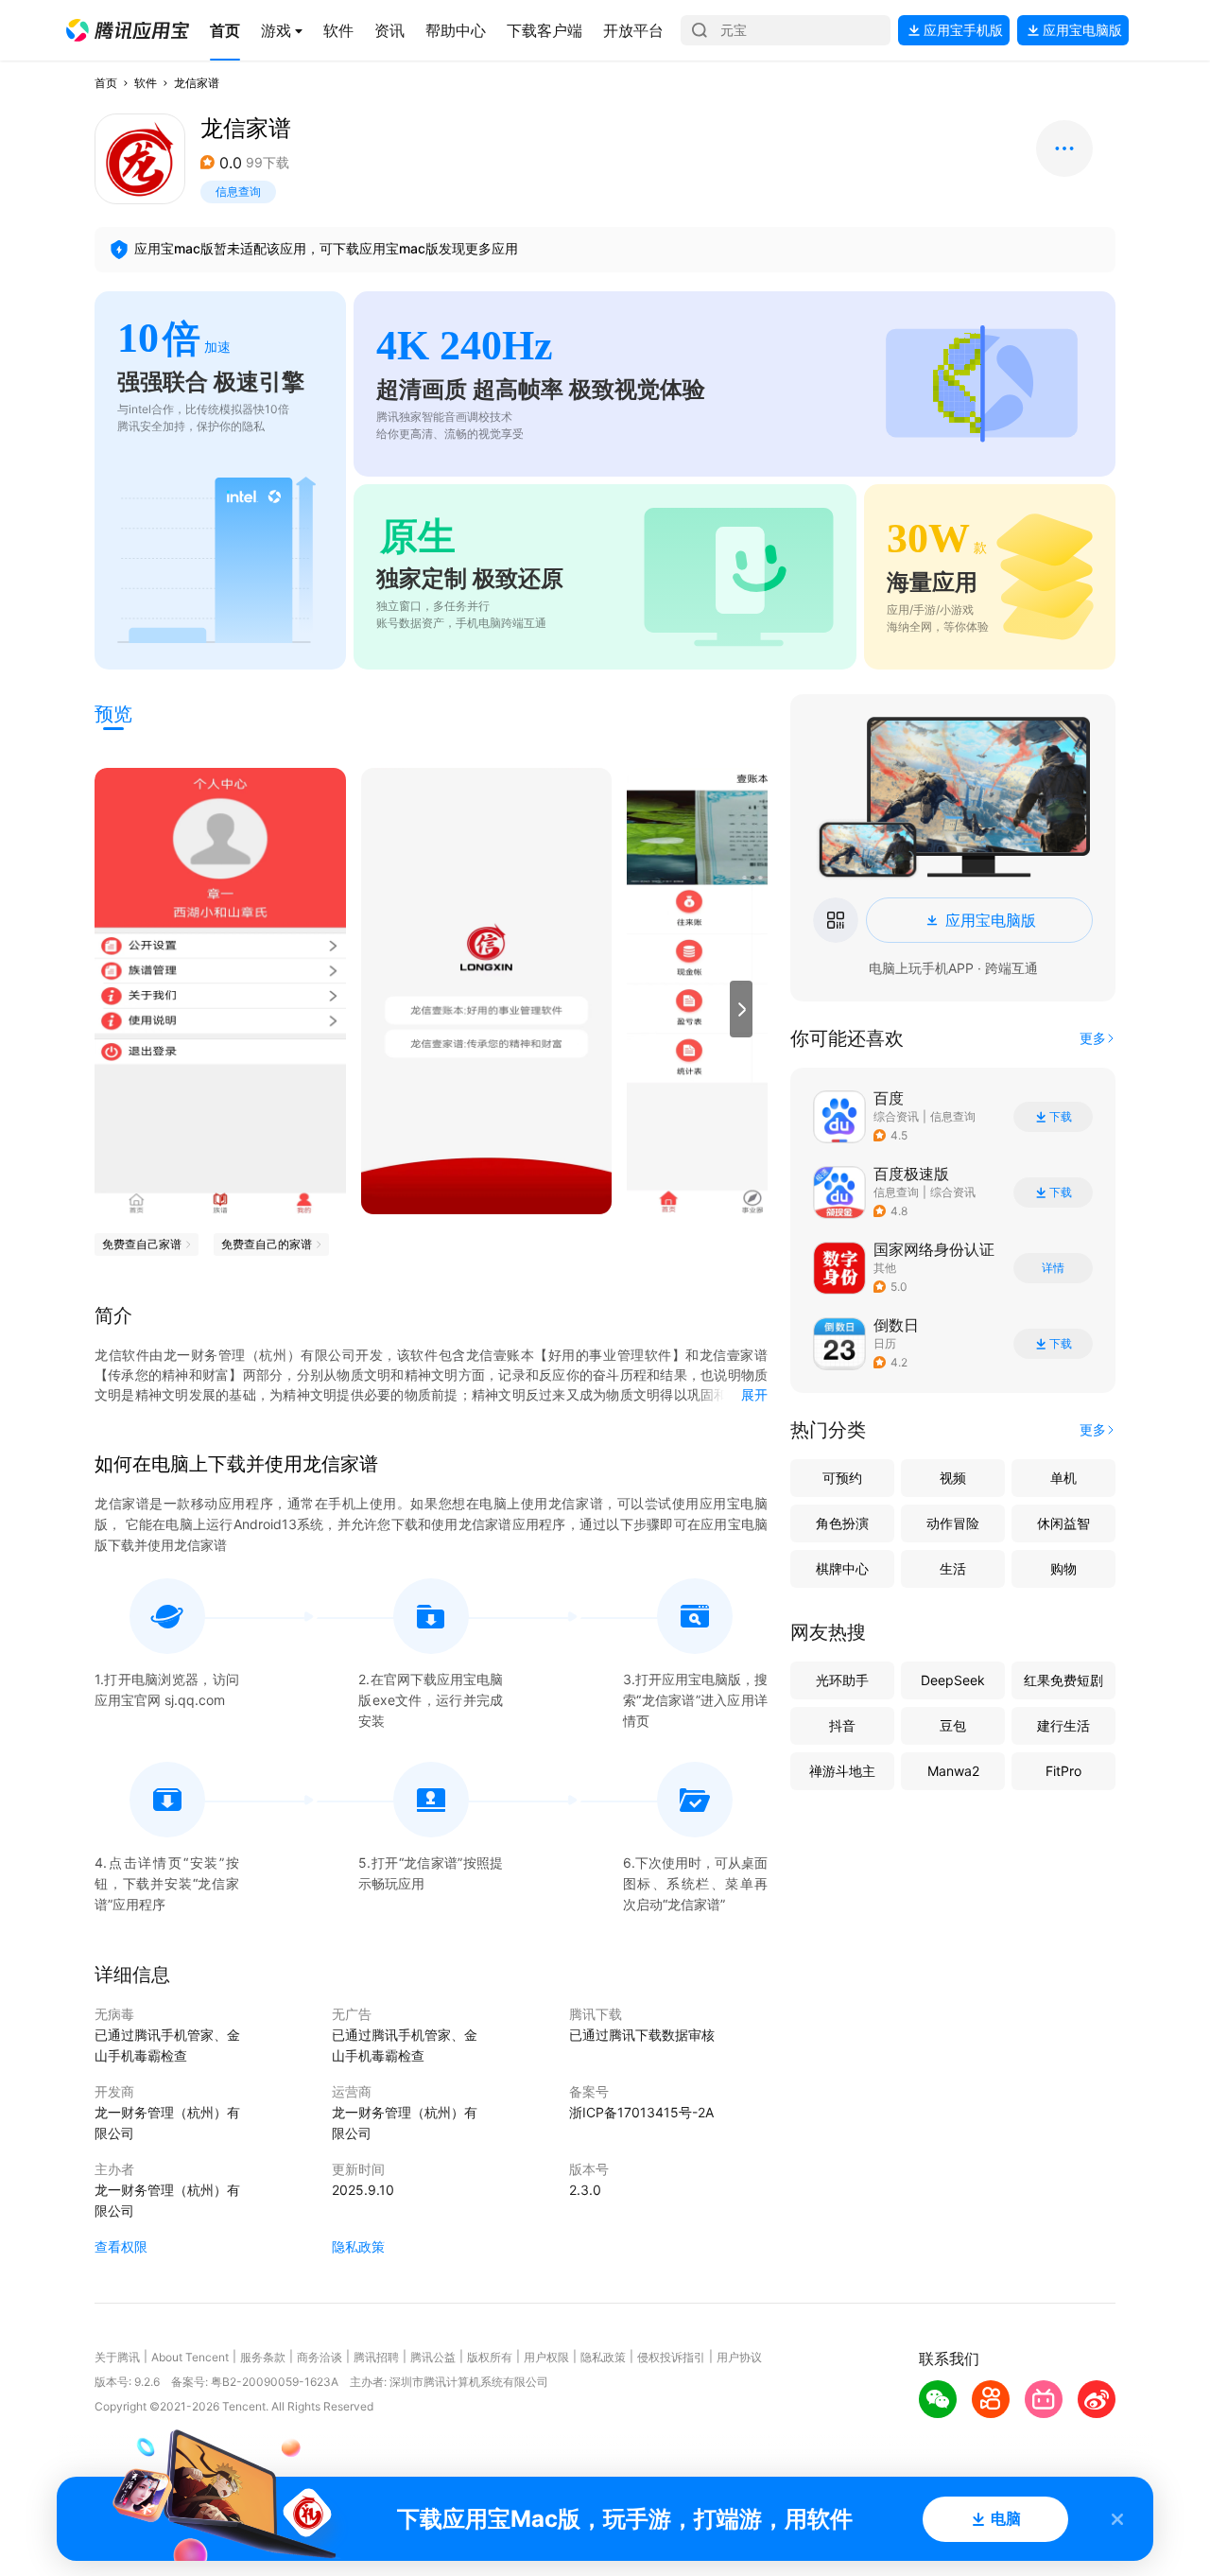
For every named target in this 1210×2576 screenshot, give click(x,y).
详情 (1053, 1268)
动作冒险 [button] (953, 1523)
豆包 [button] (953, 1725)
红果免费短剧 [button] (1063, 1680)
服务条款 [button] (263, 2357)
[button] (128, 30)
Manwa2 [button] (953, 1771)
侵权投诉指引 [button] (671, 2357)
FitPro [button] (1063, 1771)
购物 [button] (1063, 1568)
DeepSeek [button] (953, 1680)
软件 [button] (146, 83)
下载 (1061, 1117)
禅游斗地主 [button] (842, 1771)
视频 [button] (953, 1478)
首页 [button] (106, 83)
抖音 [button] (842, 1725)
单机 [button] (1063, 1478)
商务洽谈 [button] (320, 2357)
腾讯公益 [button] (433, 2357)
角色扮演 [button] (842, 1523)
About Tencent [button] (190, 2357)
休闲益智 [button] (1063, 1523)
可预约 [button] (842, 1478)
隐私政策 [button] (358, 2246)
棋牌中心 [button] (842, 1568)
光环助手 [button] (842, 1680)
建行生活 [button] (1063, 1725)
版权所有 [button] (490, 2357)
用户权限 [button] (546, 2357)
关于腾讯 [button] (117, 2357)
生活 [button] (953, 1568)
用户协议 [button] (739, 2357)
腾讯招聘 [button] (376, 2357)
